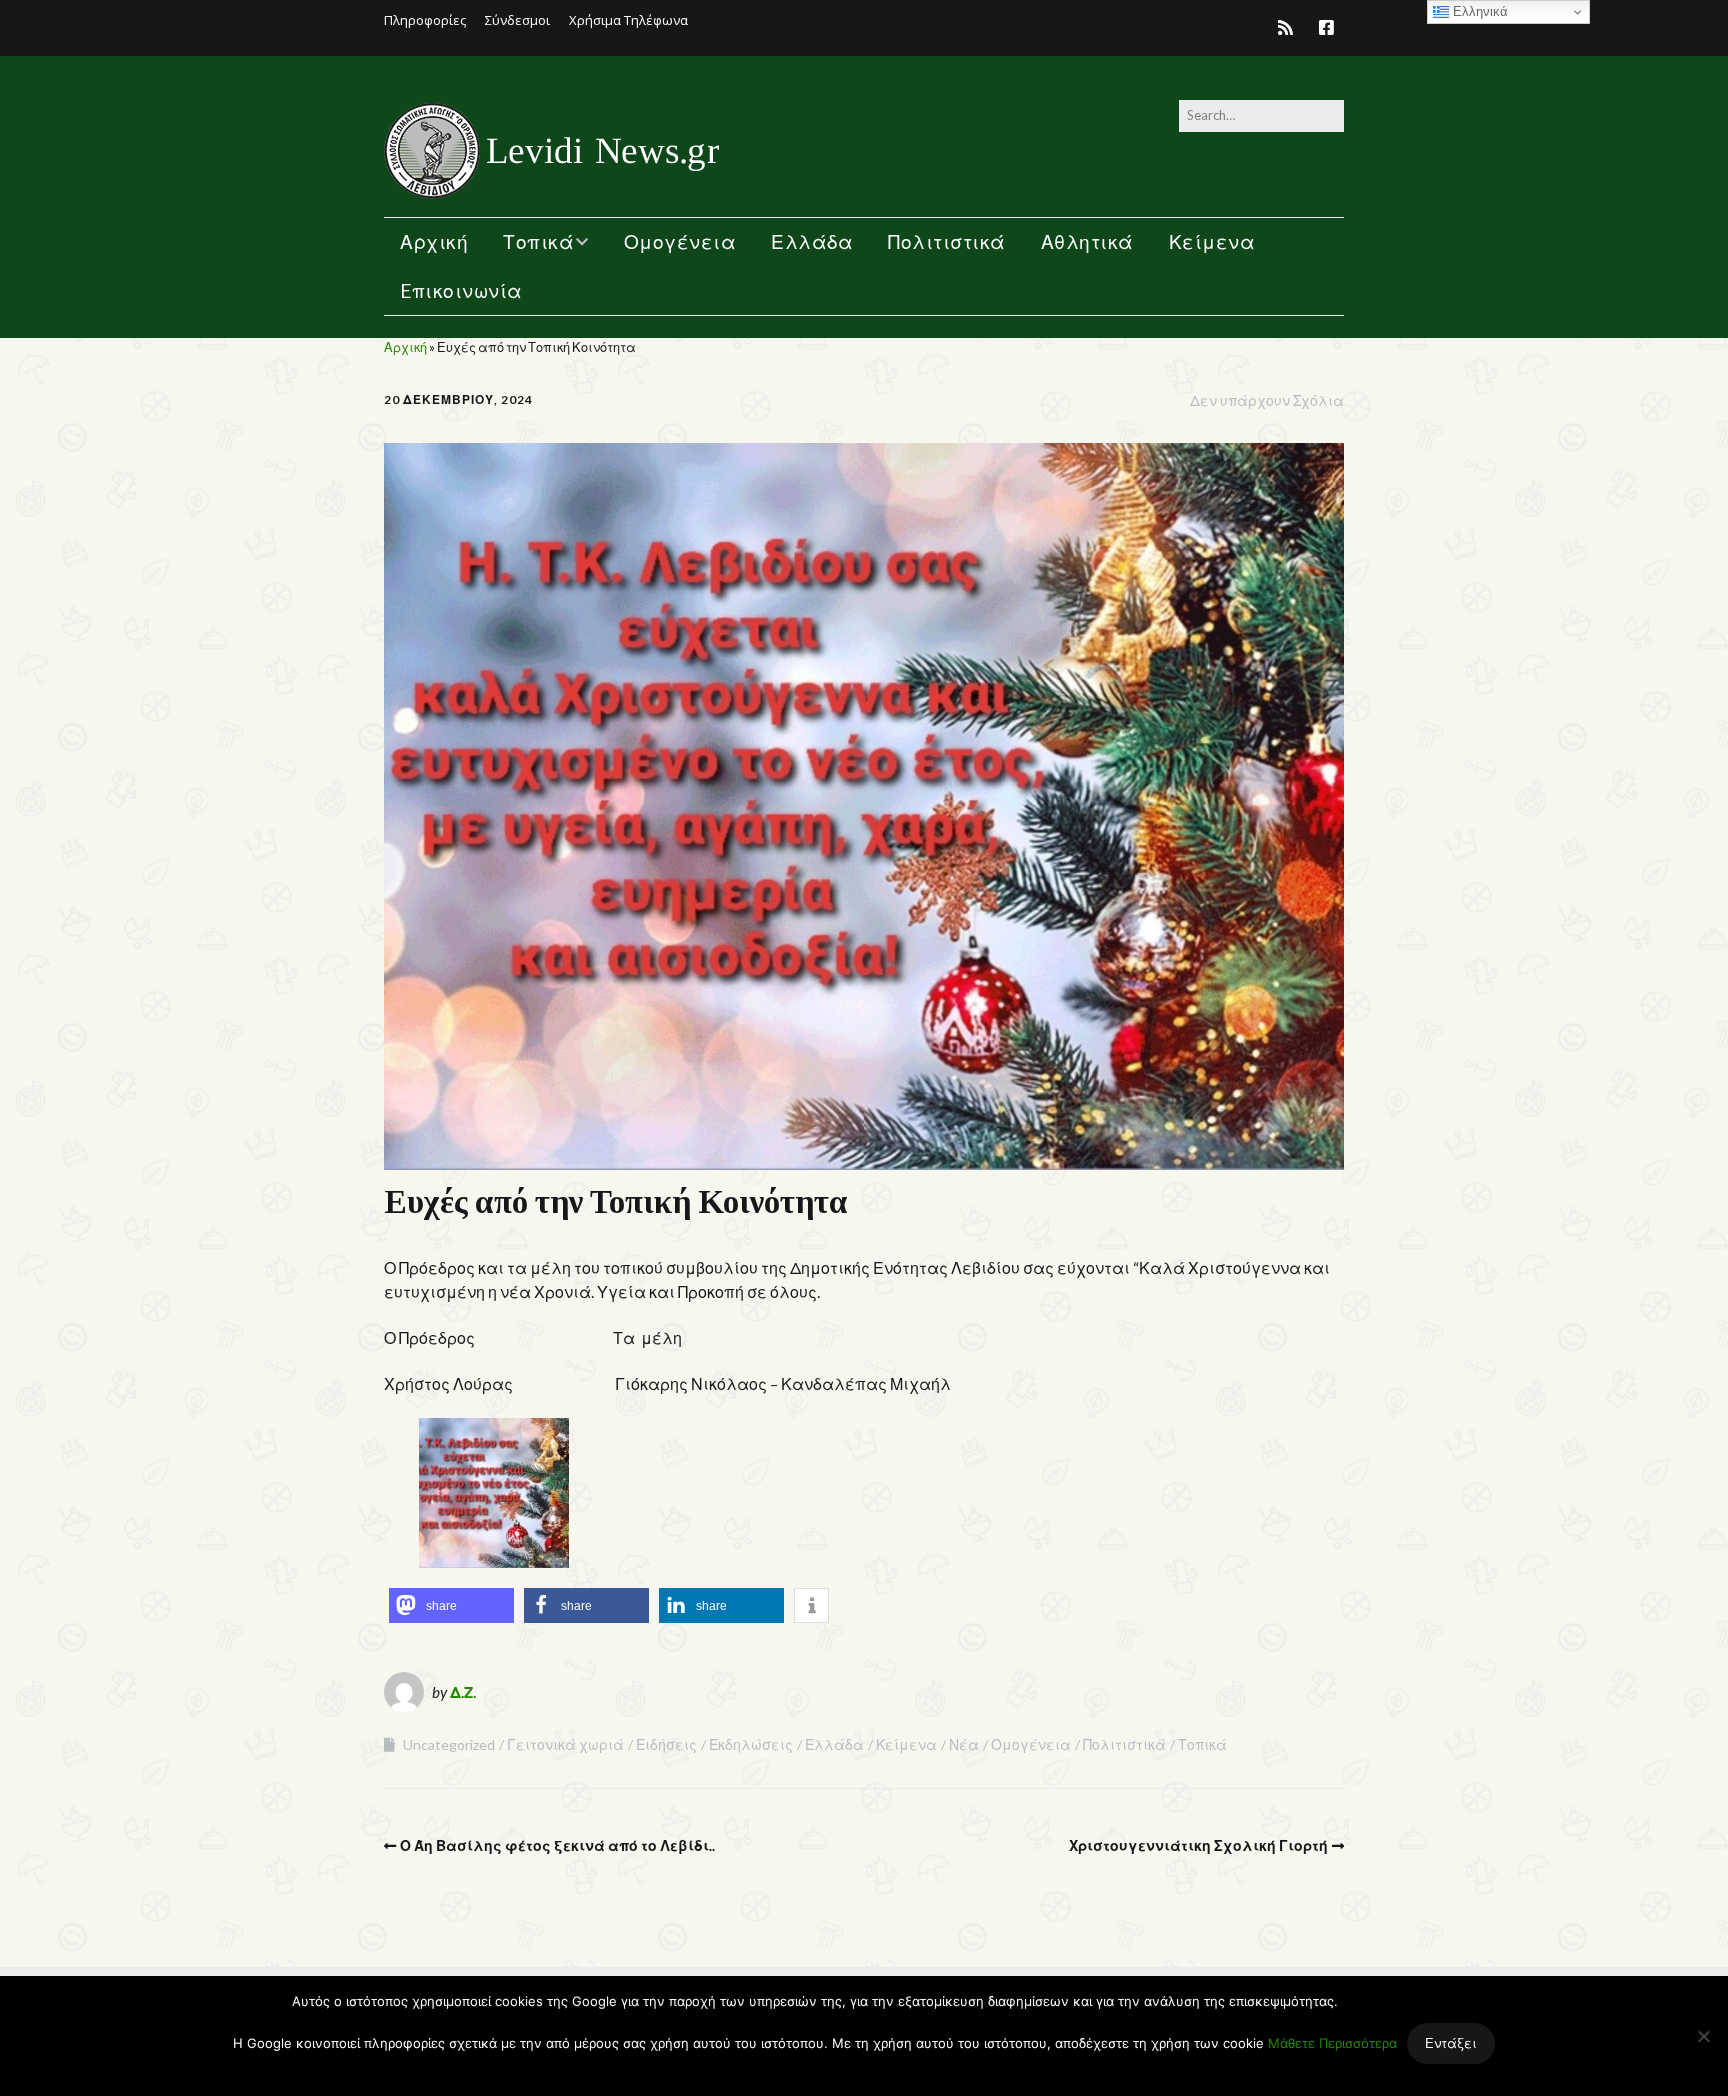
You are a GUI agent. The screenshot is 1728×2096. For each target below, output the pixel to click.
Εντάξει (1451, 2043)
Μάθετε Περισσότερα (1332, 2043)
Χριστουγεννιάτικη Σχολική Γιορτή (1198, 1845)
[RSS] (1290, 27)
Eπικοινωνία (461, 290)
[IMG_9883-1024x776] (494, 1561)
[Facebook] (1326, 27)
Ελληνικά (1478, 11)
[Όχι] (1703, 2036)
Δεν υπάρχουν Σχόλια (1267, 400)
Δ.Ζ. (463, 1692)
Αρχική (434, 241)
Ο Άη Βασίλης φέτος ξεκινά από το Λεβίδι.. (557, 1845)
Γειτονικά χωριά (565, 1744)
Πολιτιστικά (947, 241)
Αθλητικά (1087, 241)
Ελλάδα (812, 241)
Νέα (964, 1744)
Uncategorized (449, 1744)
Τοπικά (538, 241)
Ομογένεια (680, 241)
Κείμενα (1212, 241)
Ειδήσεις (666, 1744)
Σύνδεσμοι (517, 20)
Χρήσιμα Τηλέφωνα (628, 20)
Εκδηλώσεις (751, 1744)
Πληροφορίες (425, 20)
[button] (451, 1605)
